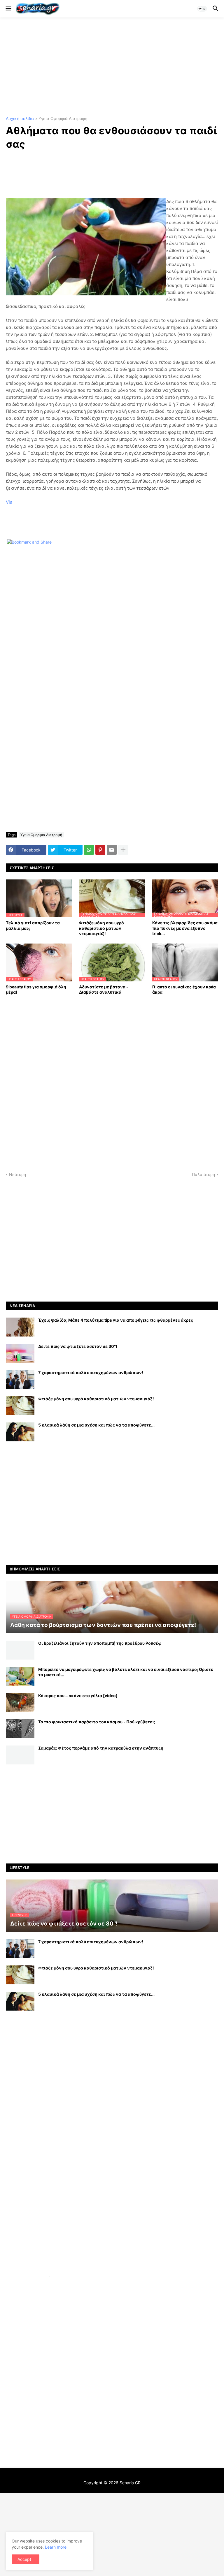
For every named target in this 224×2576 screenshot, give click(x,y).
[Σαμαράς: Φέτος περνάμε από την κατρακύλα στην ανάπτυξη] (20, 1755)
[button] (8, 9)
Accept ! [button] (26, 2559)
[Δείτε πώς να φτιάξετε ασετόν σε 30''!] (20, 1353)
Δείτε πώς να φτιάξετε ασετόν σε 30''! (78, 1346)
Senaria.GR (130, 2483)
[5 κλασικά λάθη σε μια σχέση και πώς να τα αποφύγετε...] (20, 1432)
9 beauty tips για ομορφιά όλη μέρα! (36, 989)
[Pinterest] (100, 850)
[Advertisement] (112, 67)
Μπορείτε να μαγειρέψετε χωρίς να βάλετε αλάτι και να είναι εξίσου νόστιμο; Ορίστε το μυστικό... (126, 1672)
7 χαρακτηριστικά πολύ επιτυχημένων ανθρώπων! (91, 1372)
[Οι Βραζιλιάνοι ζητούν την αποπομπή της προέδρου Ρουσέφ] (20, 1650)
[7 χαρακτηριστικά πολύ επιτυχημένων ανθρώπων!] (20, 1379)
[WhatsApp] (89, 850)
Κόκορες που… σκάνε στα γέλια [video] (78, 1696)
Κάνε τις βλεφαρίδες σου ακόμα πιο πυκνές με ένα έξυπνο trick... (185, 928)
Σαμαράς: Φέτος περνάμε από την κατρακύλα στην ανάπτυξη (101, 1748)
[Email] (112, 850)
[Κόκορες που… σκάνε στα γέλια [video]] (20, 1703)
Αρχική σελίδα (20, 119)
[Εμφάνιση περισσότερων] (123, 850)
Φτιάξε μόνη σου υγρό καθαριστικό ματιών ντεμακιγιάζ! (101, 928)
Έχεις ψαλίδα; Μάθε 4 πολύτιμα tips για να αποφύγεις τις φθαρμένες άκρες (116, 1320)
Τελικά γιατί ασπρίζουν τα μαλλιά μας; (33, 925)
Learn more (56, 2547)
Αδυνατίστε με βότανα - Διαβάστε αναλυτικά (104, 989)
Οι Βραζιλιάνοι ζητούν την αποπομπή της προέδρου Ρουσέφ (100, 1643)
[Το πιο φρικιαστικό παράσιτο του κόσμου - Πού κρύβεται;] (20, 1729)
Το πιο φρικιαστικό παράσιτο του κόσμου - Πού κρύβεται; (97, 1722)
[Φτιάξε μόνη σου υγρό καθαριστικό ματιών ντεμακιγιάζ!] (20, 1406)
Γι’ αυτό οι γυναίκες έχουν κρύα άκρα (184, 989)
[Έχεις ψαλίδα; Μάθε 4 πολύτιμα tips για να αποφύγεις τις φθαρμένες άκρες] (20, 1327)
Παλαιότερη (203, 1174)
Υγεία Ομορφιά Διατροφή (63, 119)
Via (9, 502)
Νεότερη (17, 1174)
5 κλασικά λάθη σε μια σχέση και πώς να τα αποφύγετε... (96, 1425)
